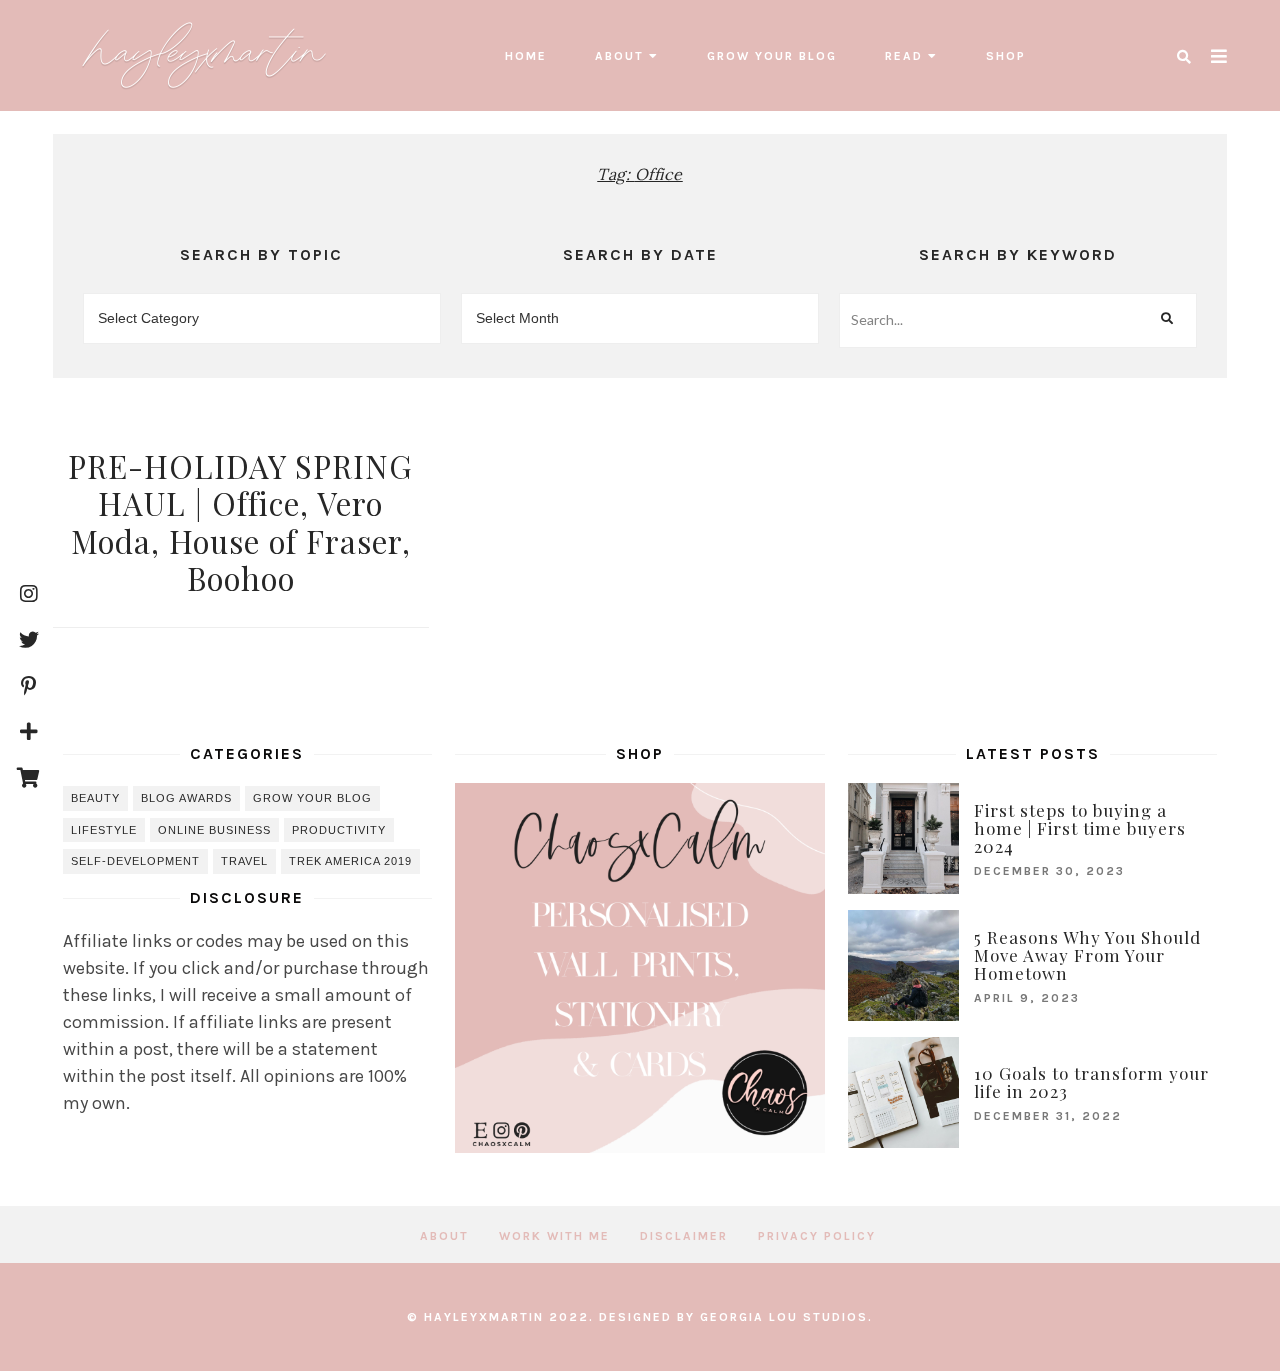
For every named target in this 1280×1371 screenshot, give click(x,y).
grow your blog (772, 56)
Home (526, 56)
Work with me (554, 1236)
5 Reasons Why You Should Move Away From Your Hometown (1087, 955)
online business (214, 830)
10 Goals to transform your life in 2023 (1091, 1082)
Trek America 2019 (350, 861)
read (904, 56)
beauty (95, 798)
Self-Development (135, 861)
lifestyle (104, 830)
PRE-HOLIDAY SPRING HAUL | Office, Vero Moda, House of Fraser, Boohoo (240, 522)
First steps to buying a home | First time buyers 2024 (1080, 828)
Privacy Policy (817, 1236)
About (619, 56)
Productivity (339, 830)
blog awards (186, 798)
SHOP (1006, 56)
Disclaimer (684, 1236)
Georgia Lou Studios (784, 1317)
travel (244, 861)
